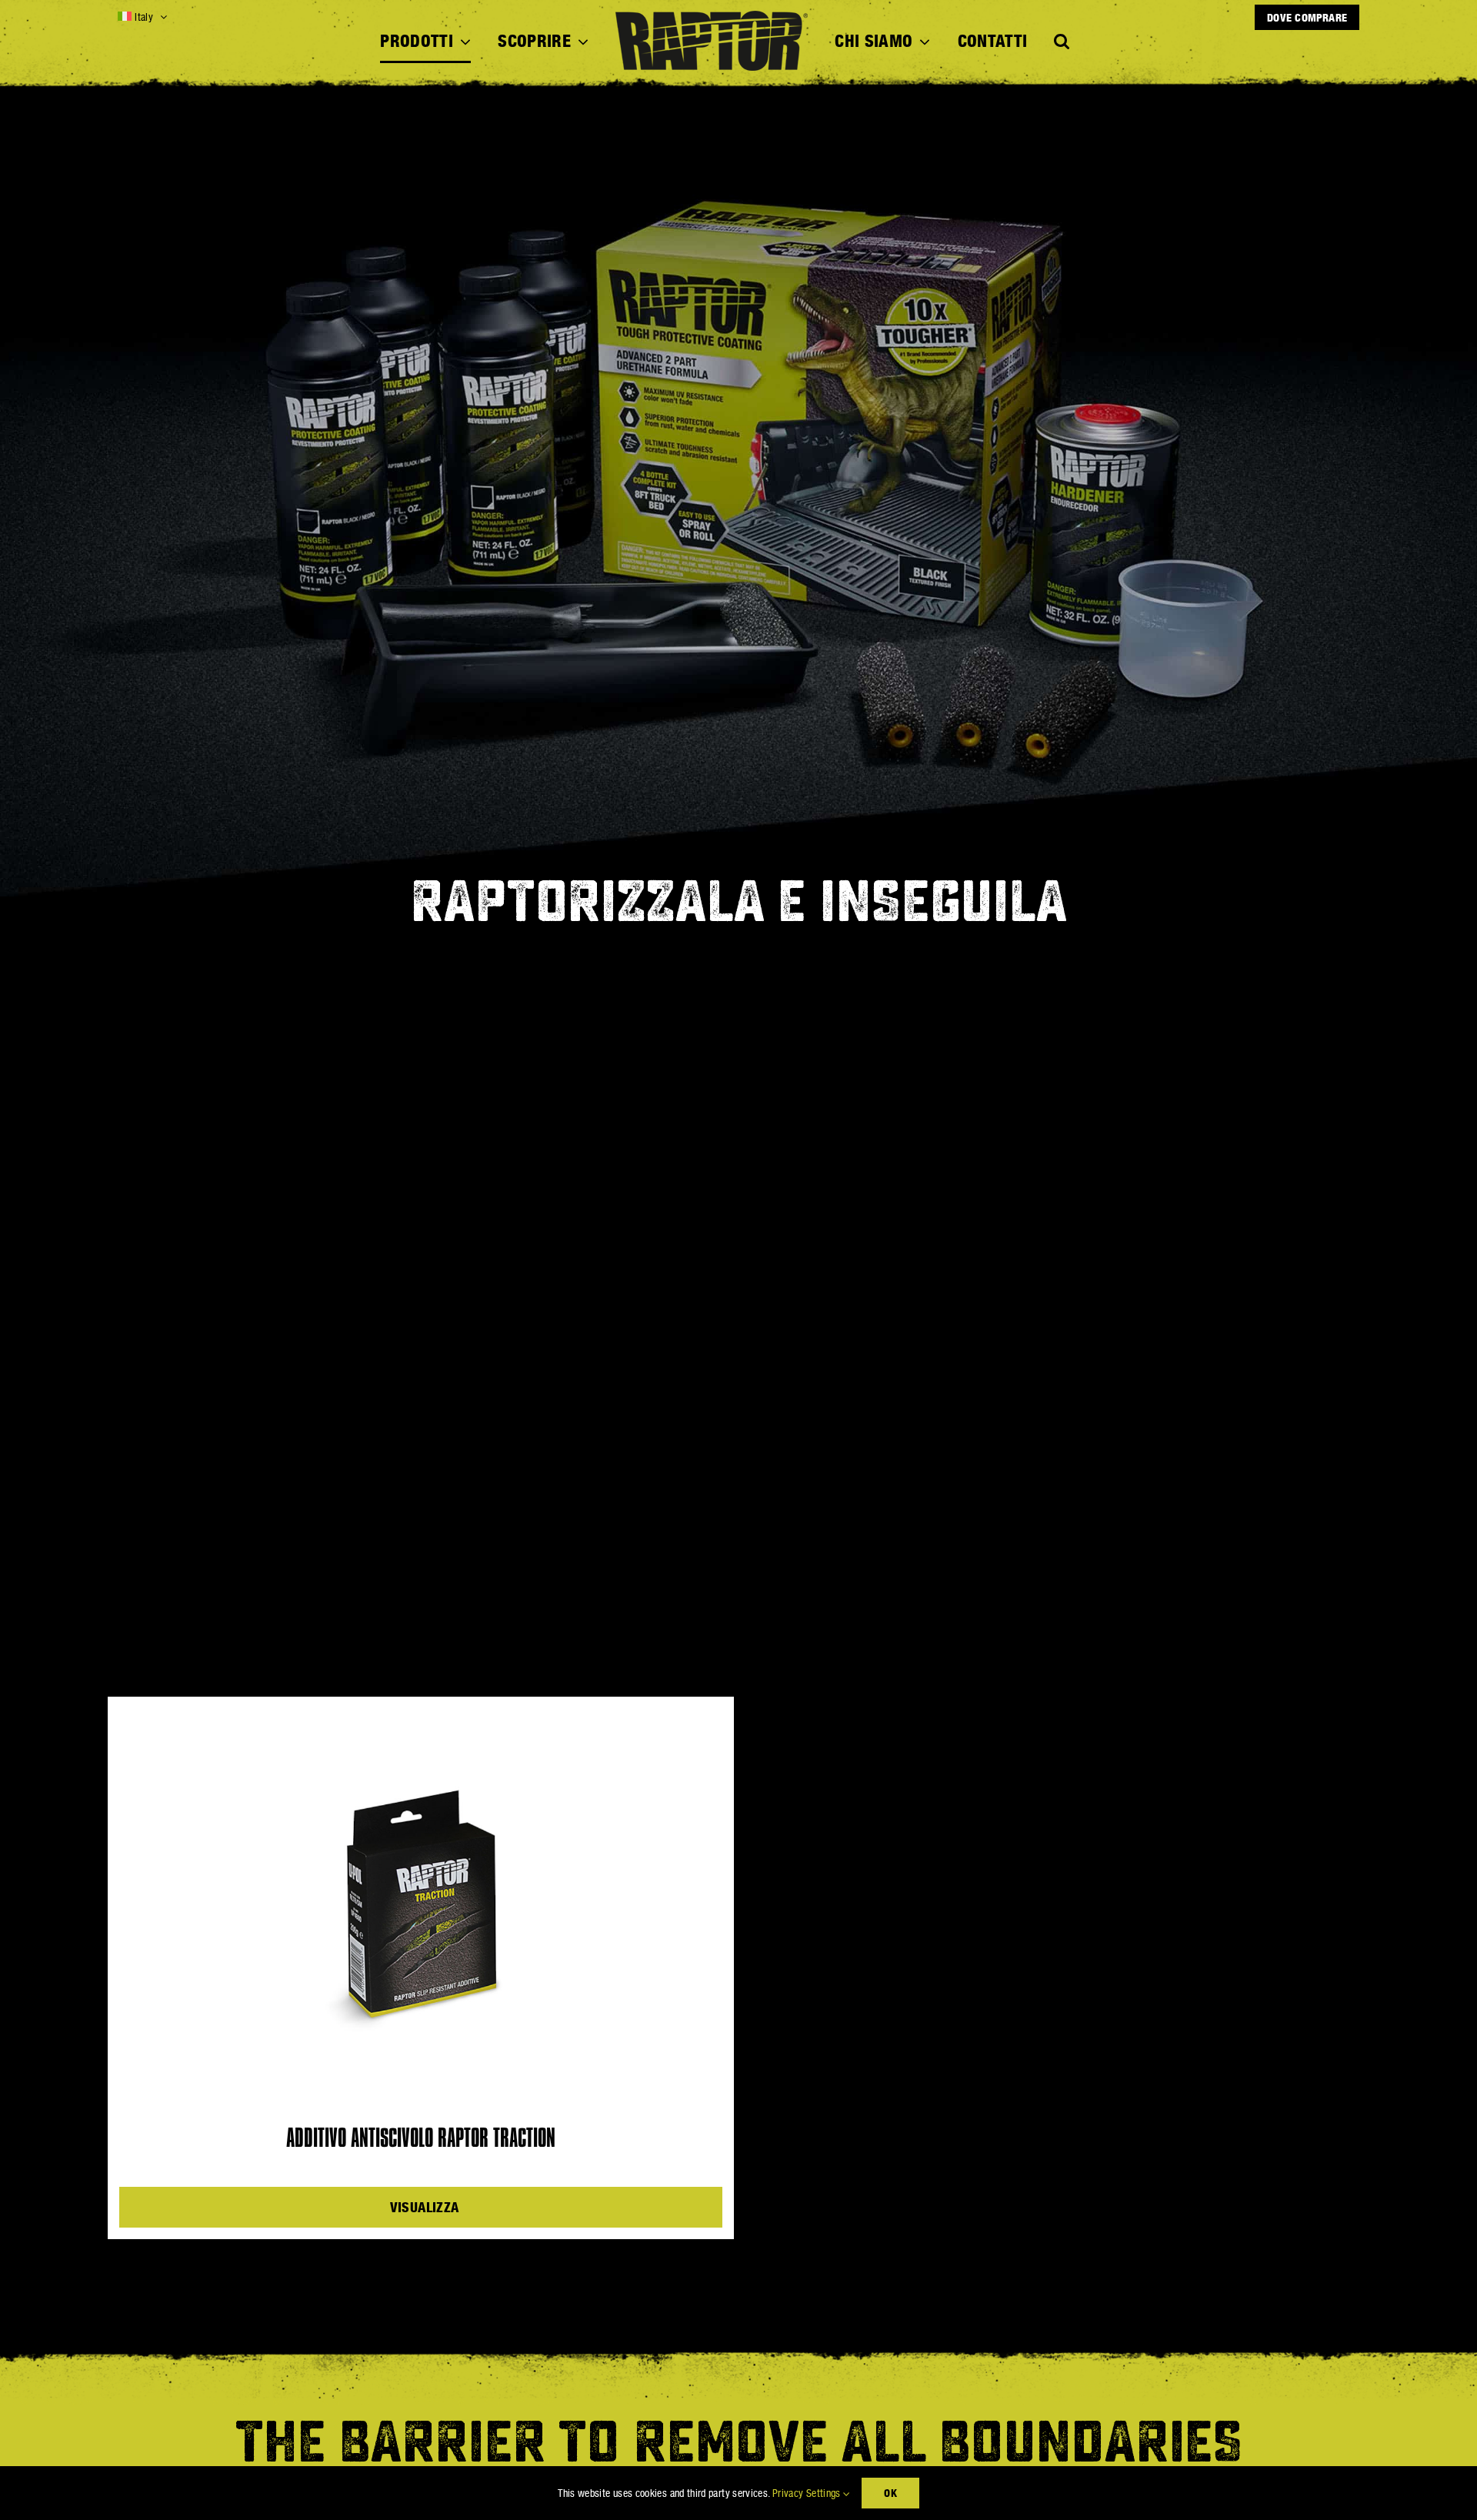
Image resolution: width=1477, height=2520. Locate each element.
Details (427, 2207)
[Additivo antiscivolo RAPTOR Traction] (421, 1902)
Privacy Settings (808, 2493)
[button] (1062, 42)
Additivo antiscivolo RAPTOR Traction (421, 2139)
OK (890, 2493)
